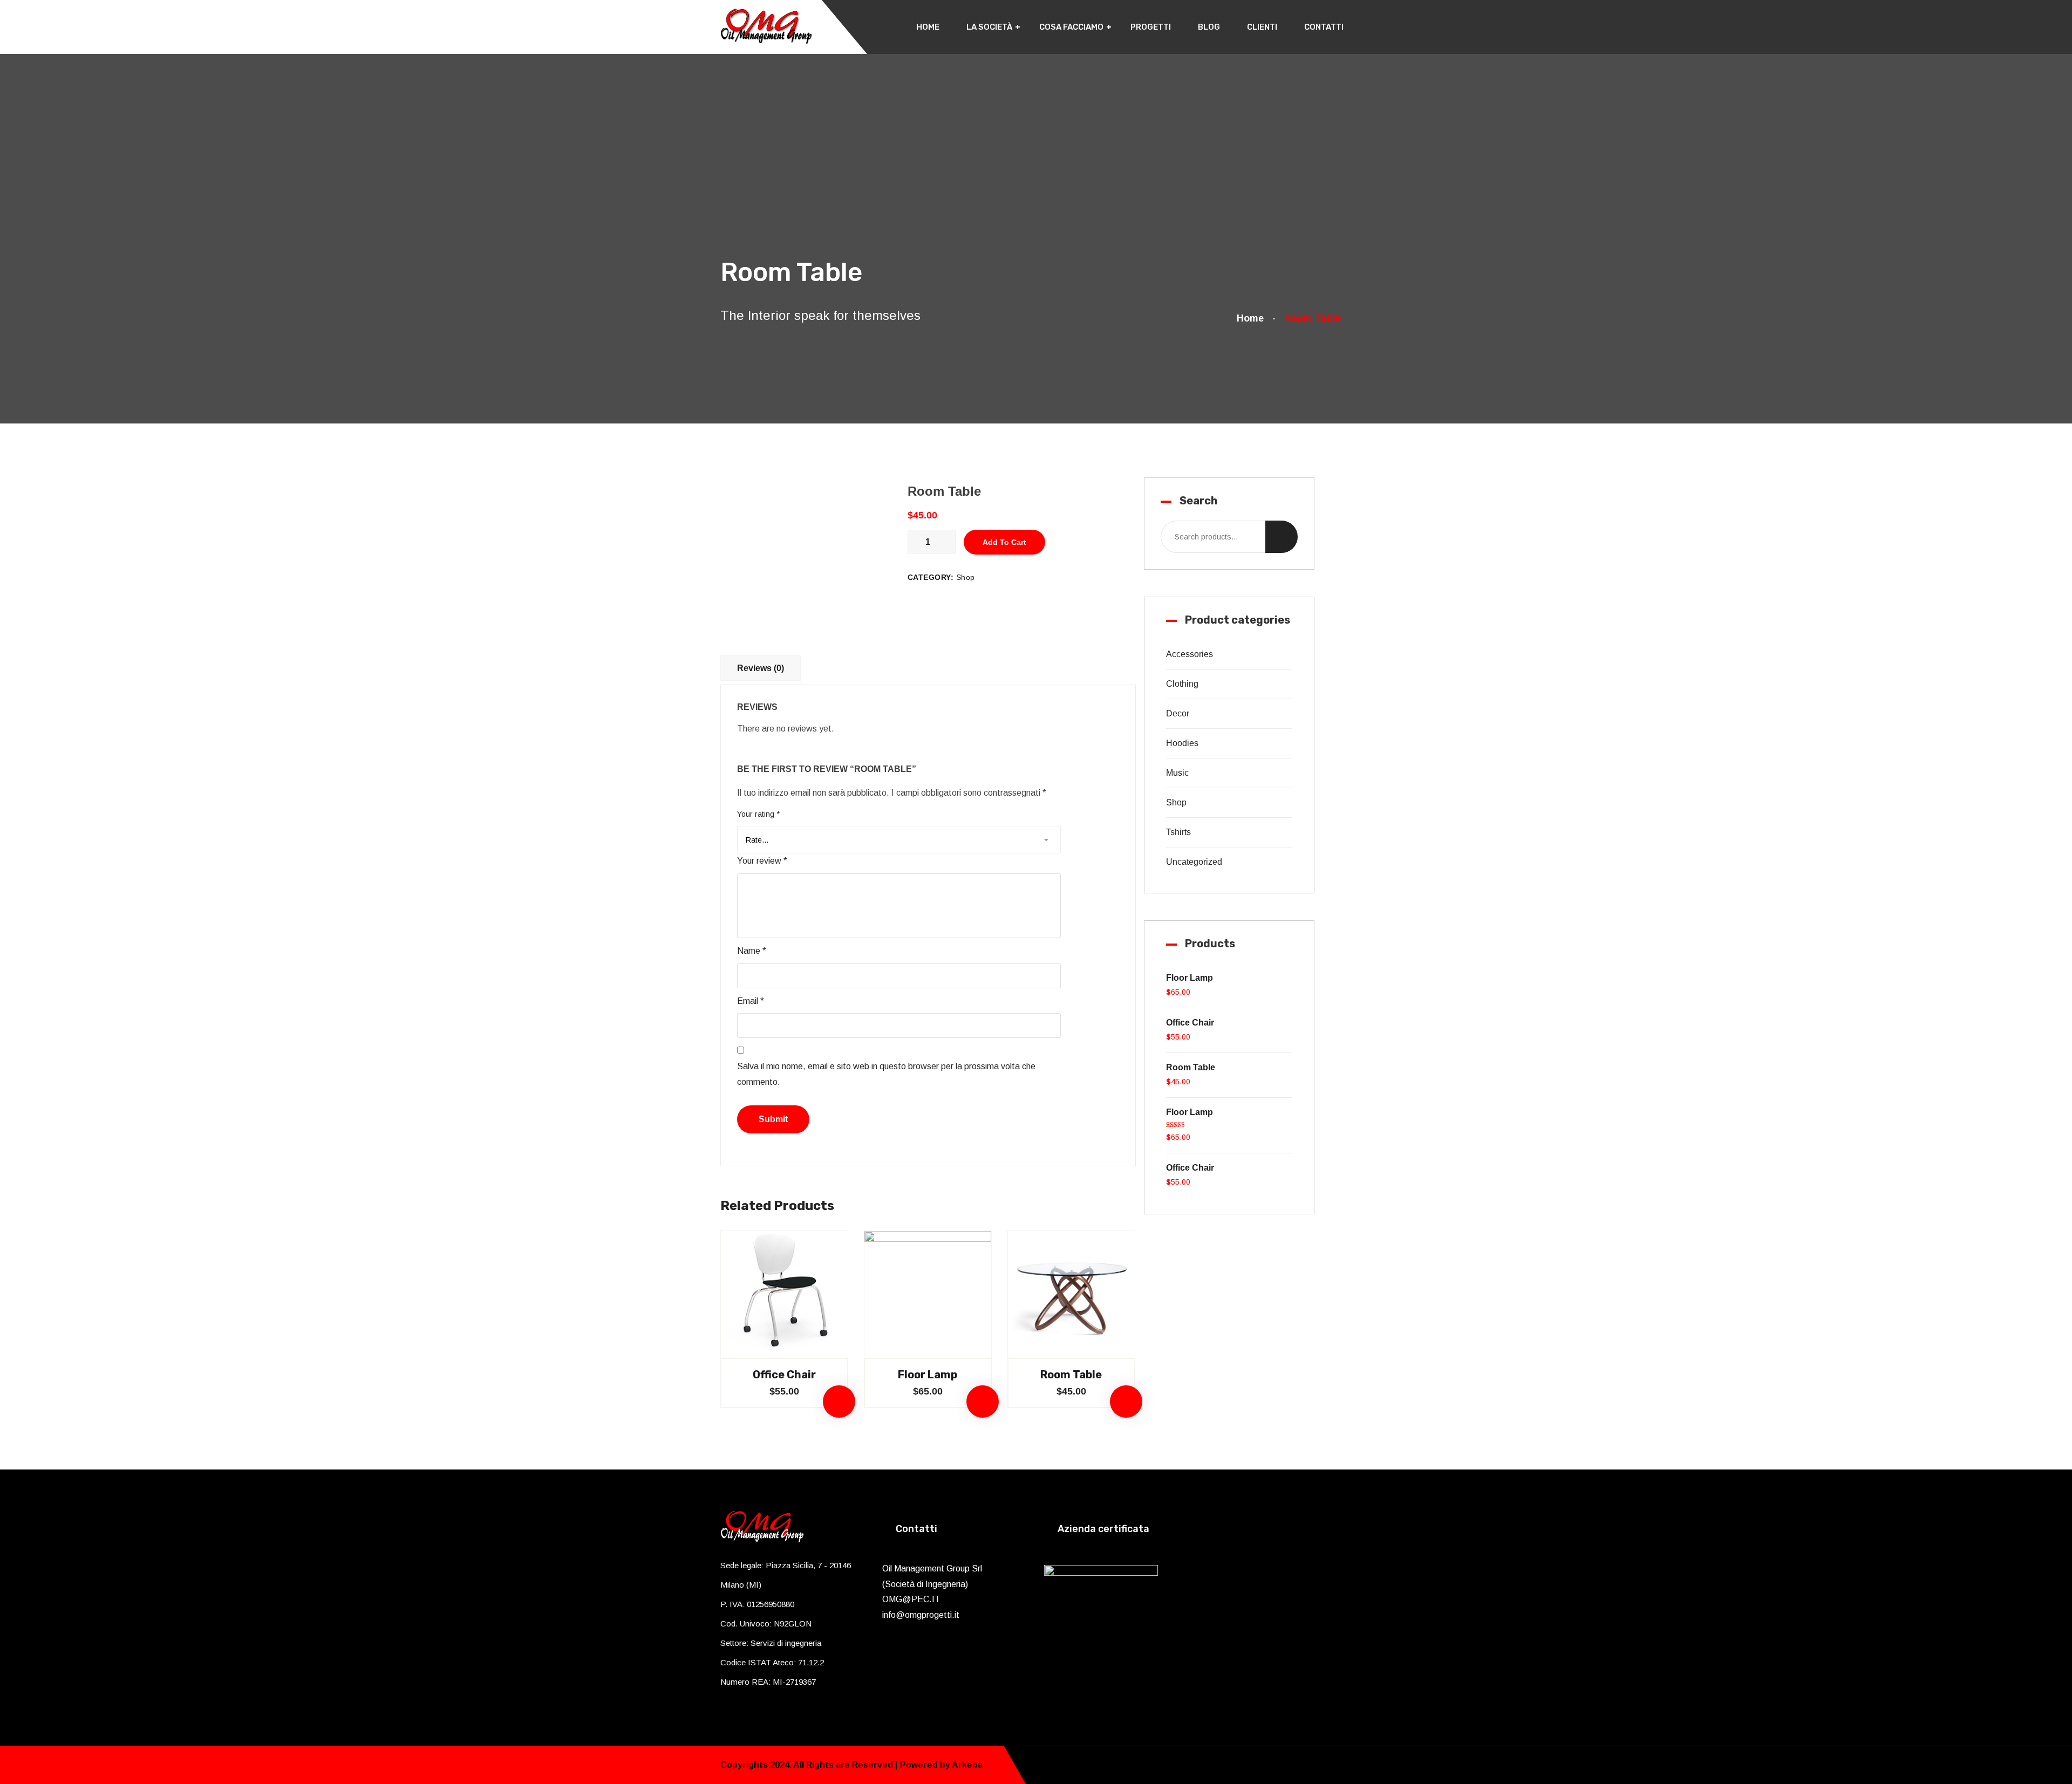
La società (989, 27)
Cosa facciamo (1071, 27)
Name (752, 951)
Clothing (1182, 684)
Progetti (1151, 27)
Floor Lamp (928, 1375)
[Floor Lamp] (928, 1294)
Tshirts (1178, 832)
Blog (1209, 27)
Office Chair (784, 1375)
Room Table (1071, 1375)
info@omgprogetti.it (921, 1615)
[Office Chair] (784, 1294)
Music (1177, 773)
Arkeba (967, 1765)
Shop (966, 577)
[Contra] (766, 25)
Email (751, 1001)
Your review (762, 861)
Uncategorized (1194, 862)
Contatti (1324, 27)
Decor (1178, 713)
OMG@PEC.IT (911, 1599)
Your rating (758, 814)
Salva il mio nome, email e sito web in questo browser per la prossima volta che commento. (886, 1074)
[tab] (763, 667)
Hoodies (1182, 743)
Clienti (1262, 27)
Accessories (1190, 654)
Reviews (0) (761, 668)
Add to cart (1004, 542)
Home (928, 27)
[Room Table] (1071, 1294)
